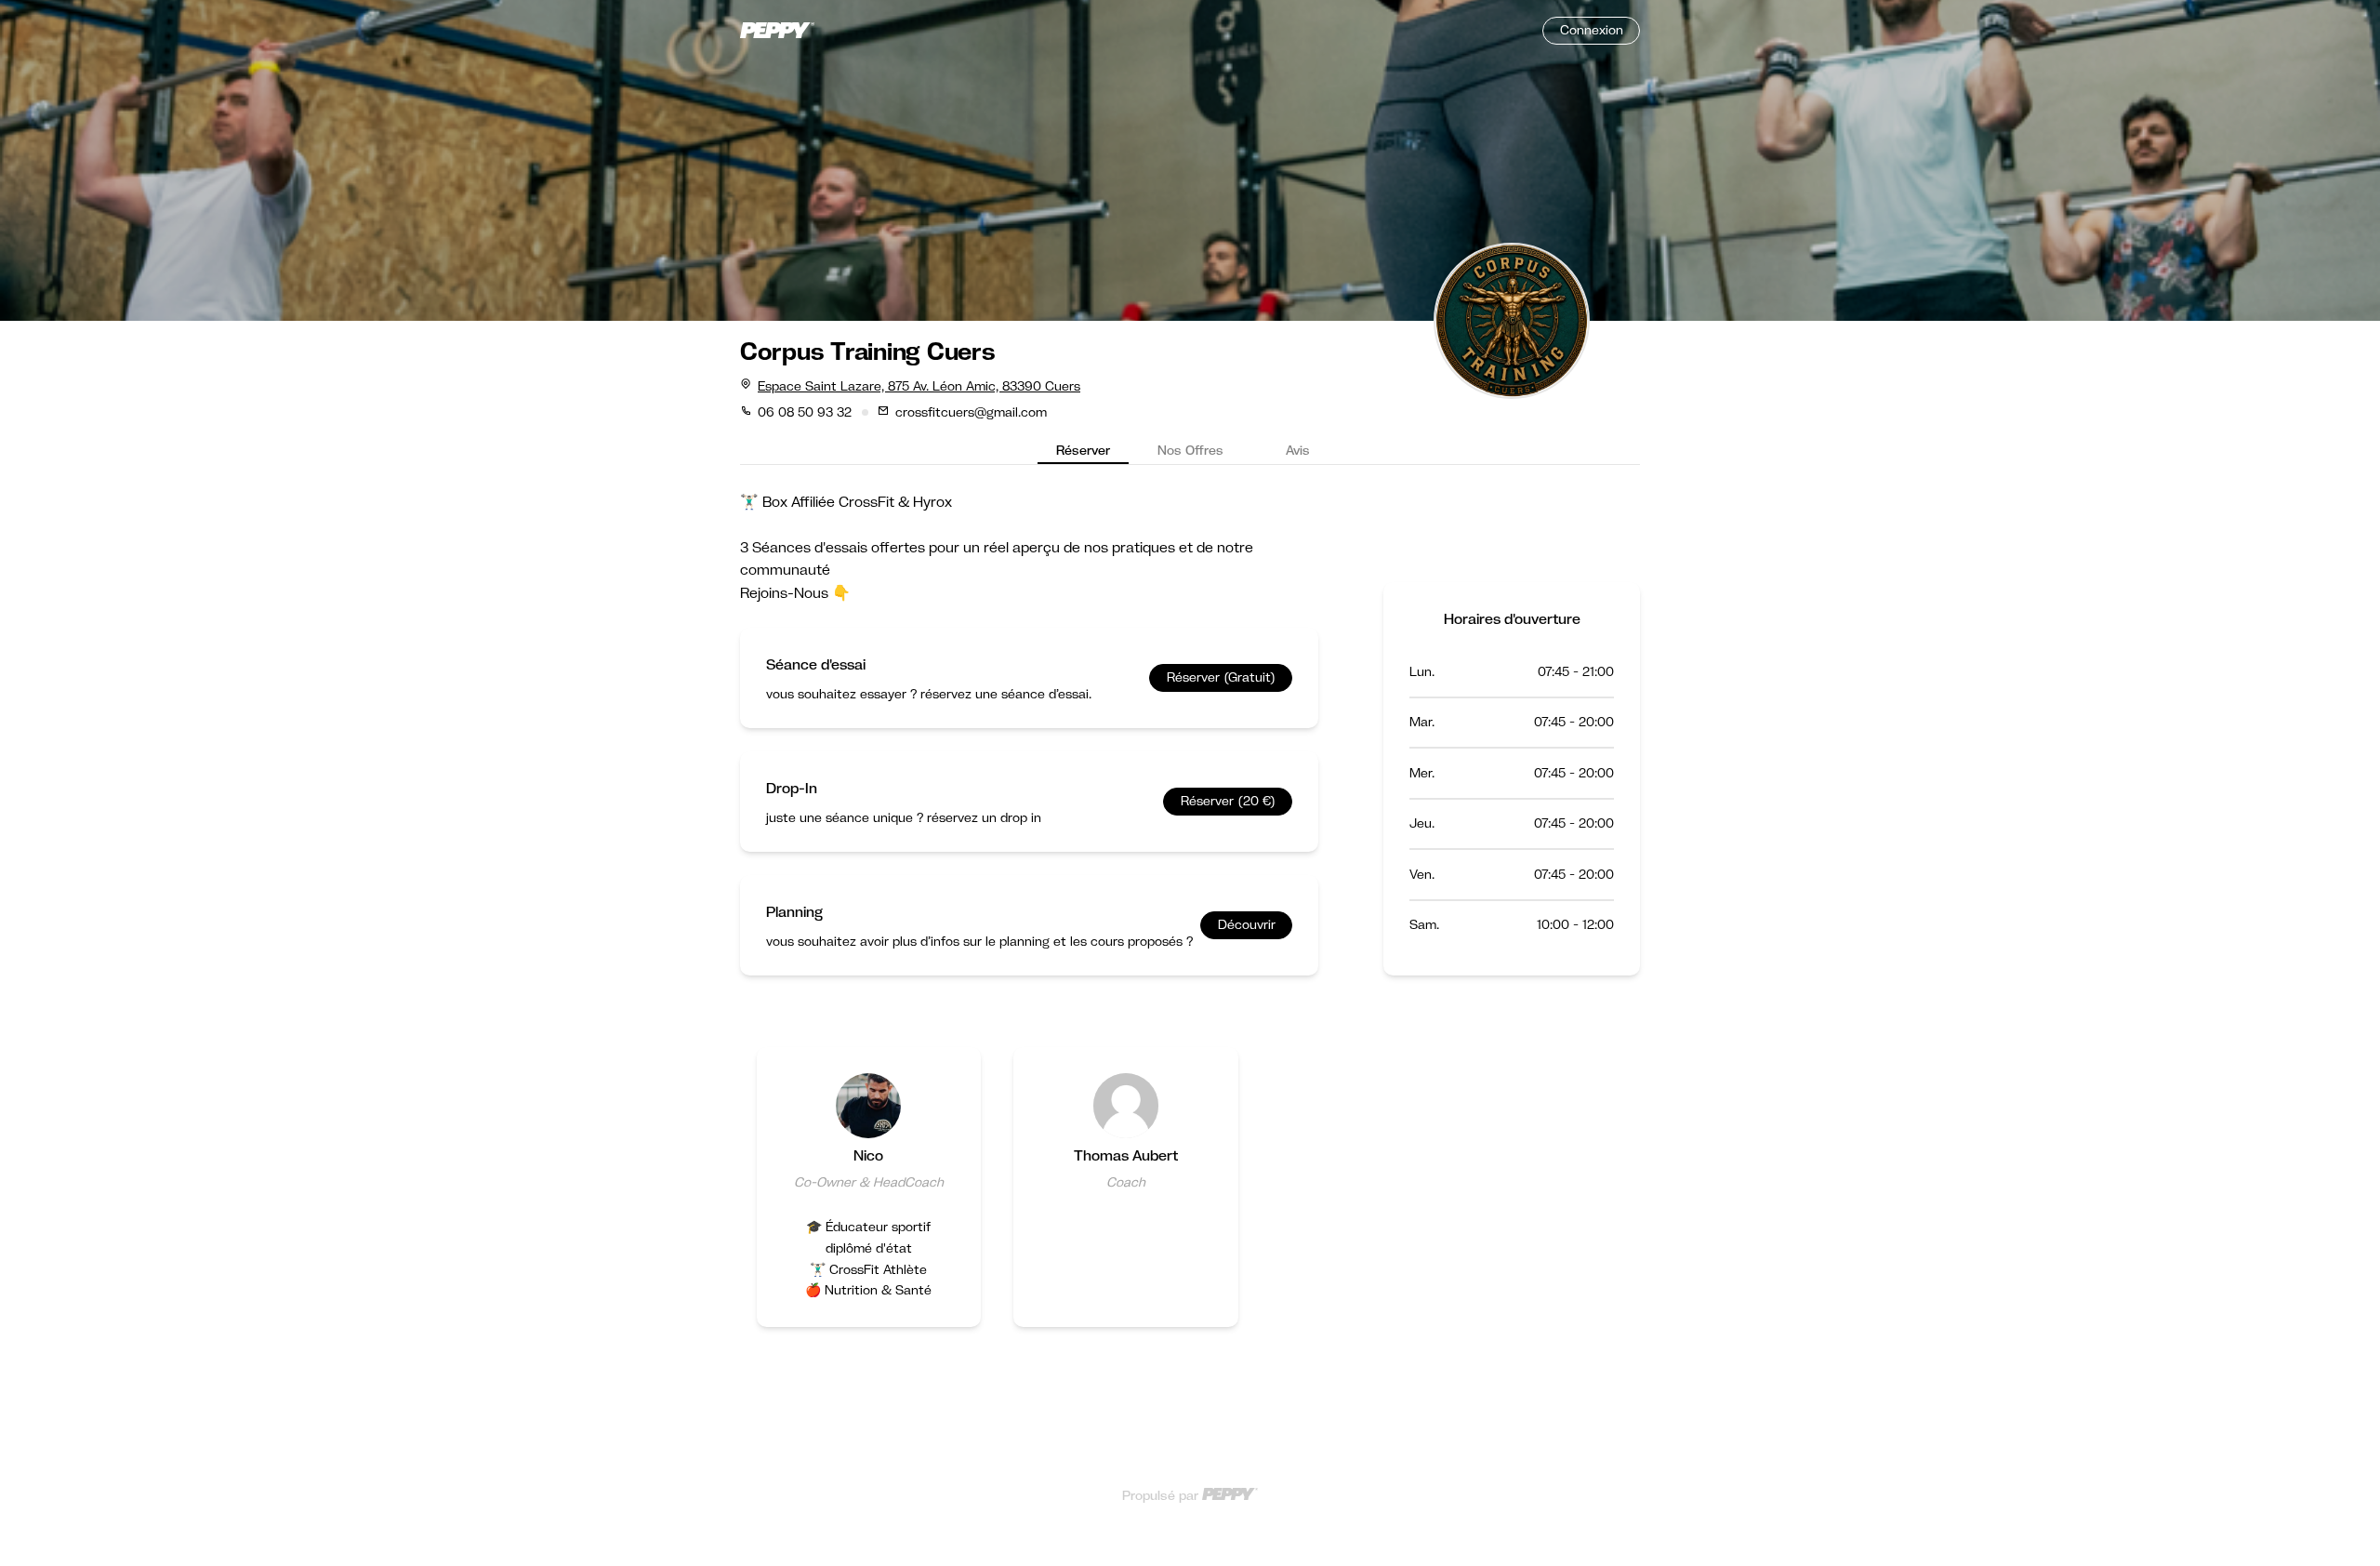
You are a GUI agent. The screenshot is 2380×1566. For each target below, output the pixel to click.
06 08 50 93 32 (805, 412)
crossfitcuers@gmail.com (971, 412)
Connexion (1592, 30)
